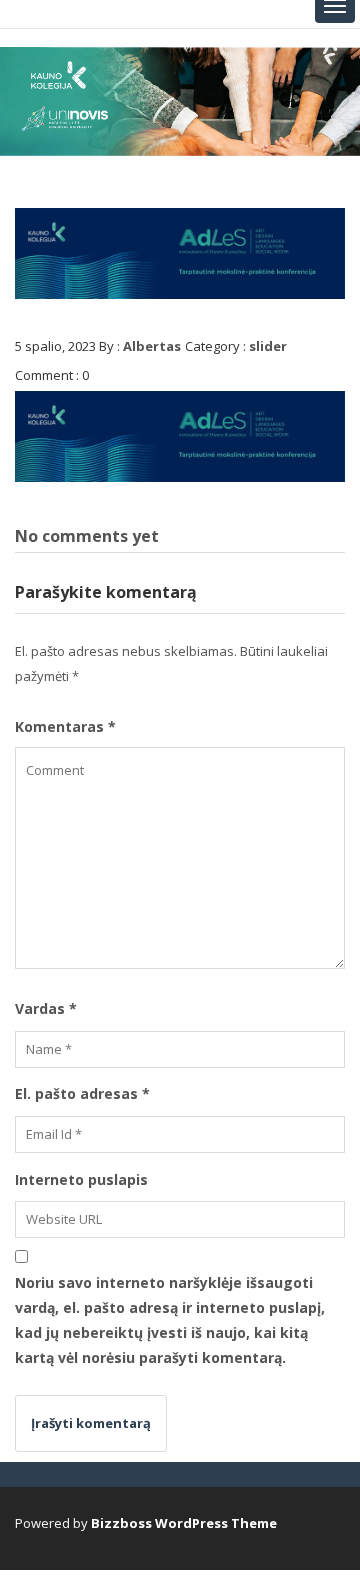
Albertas (152, 346)
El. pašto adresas (82, 1093)
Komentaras (65, 726)
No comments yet (87, 536)
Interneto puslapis (81, 1179)
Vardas (46, 1008)
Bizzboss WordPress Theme (184, 1523)
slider (268, 346)
